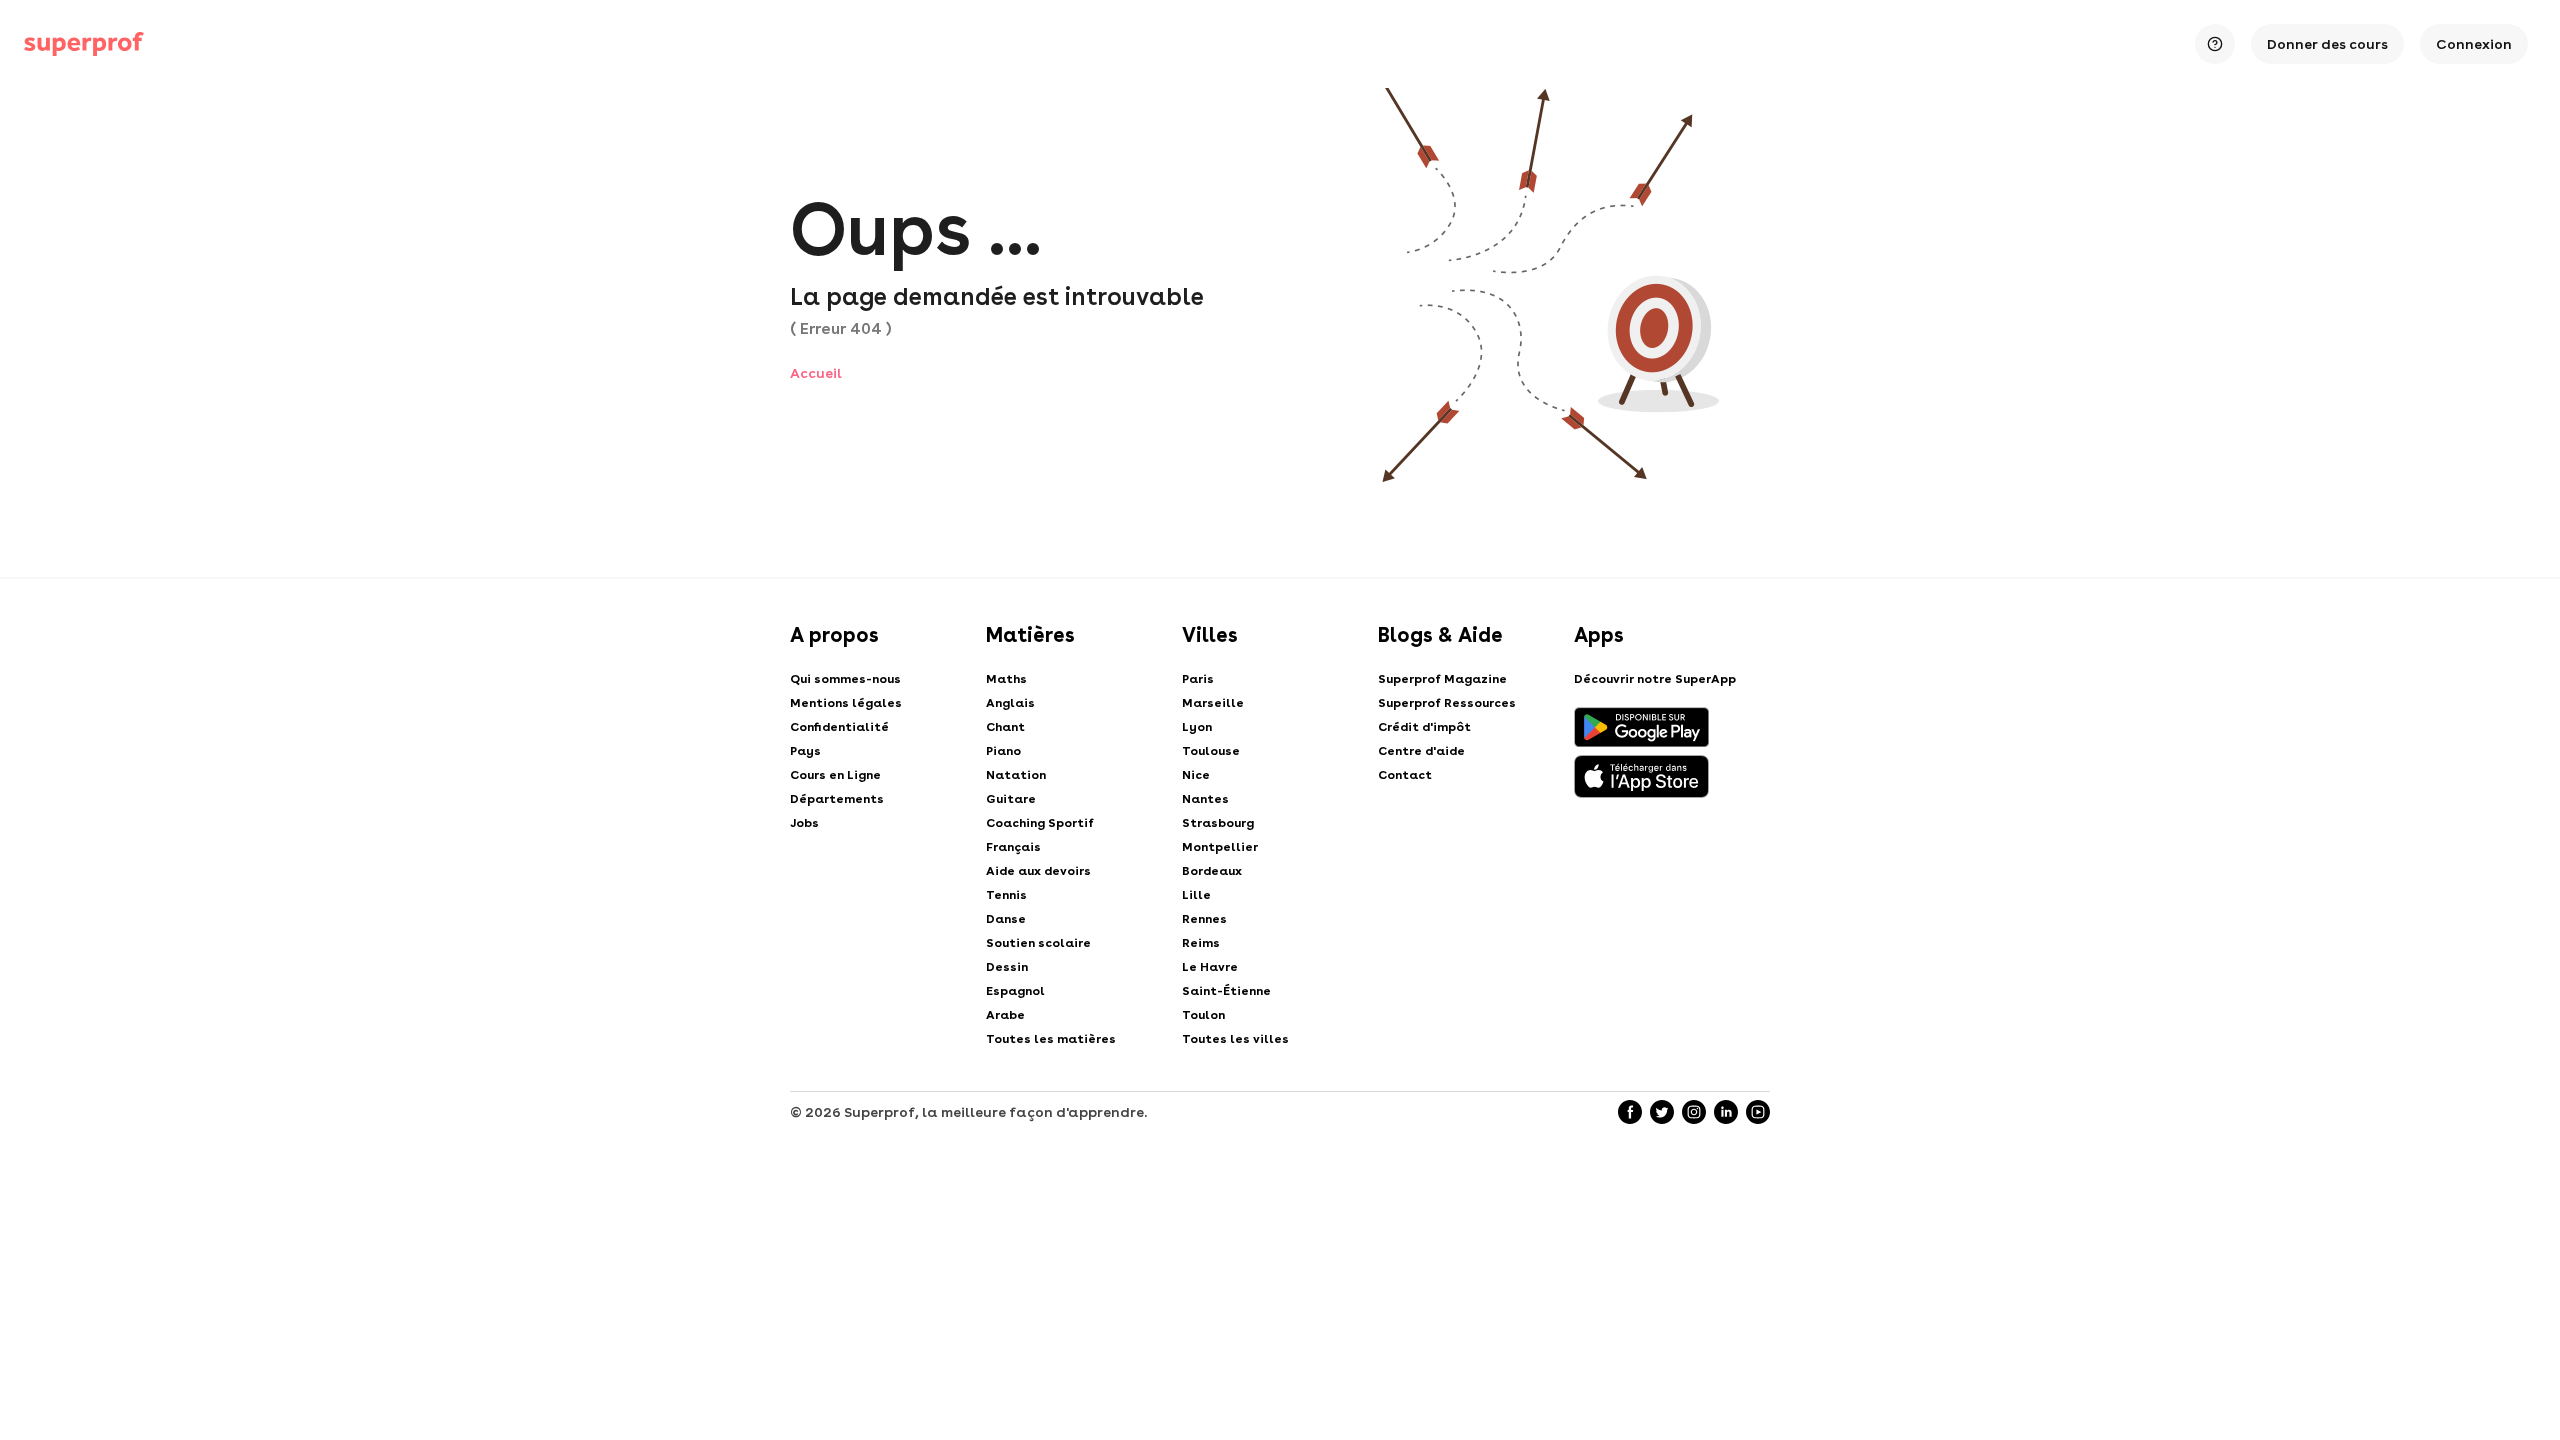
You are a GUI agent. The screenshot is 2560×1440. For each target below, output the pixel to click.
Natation (1016, 775)
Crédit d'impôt (1424, 727)
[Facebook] (1630, 1112)
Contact (1405, 775)
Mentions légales (846, 703)
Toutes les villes (1235, 1039)
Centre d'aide (1421, 751)
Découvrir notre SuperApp (1655, 679)
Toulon (1203, 1015)
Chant (1005, 727)
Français (1013, 847)
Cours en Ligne (835, 775)
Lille (1196, 895)
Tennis (1006, 895)
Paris (1198, 679)
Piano (1003, 751)
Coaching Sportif (1040, 823)
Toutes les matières (1051, 1039)
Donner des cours (2327, 44)
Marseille (1213, 703)
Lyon (1197, 727)
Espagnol (1015, 991)
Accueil (816, 373)
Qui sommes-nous (845, 679)
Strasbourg (1218, 823)
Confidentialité (839, 727)
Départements (837, 799)
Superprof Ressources (1447, 703)
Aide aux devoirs (1038, 871)
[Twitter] (1662, 1112)
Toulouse (1211, 751)
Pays (805, 751)
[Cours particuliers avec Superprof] (84, 44)
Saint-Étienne (1226, 991)
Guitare (1011, 799)
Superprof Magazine (1442, 679)
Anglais (1010, 703)
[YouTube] (1758, 1112)
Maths (1006, 679)
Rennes (1204, 919)
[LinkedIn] (1726, 1112)
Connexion (2474, 44)
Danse (1006, 919)
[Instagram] (1694, 1112)
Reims (1201, 943)
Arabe (1005, 1015)
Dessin (1007, 967)
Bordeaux (1212, 871)
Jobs (804, 823)
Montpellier (1220, 847)
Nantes (1205, 799)
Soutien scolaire (1038, 943)
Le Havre (1210, 967)
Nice (1196, 775)
